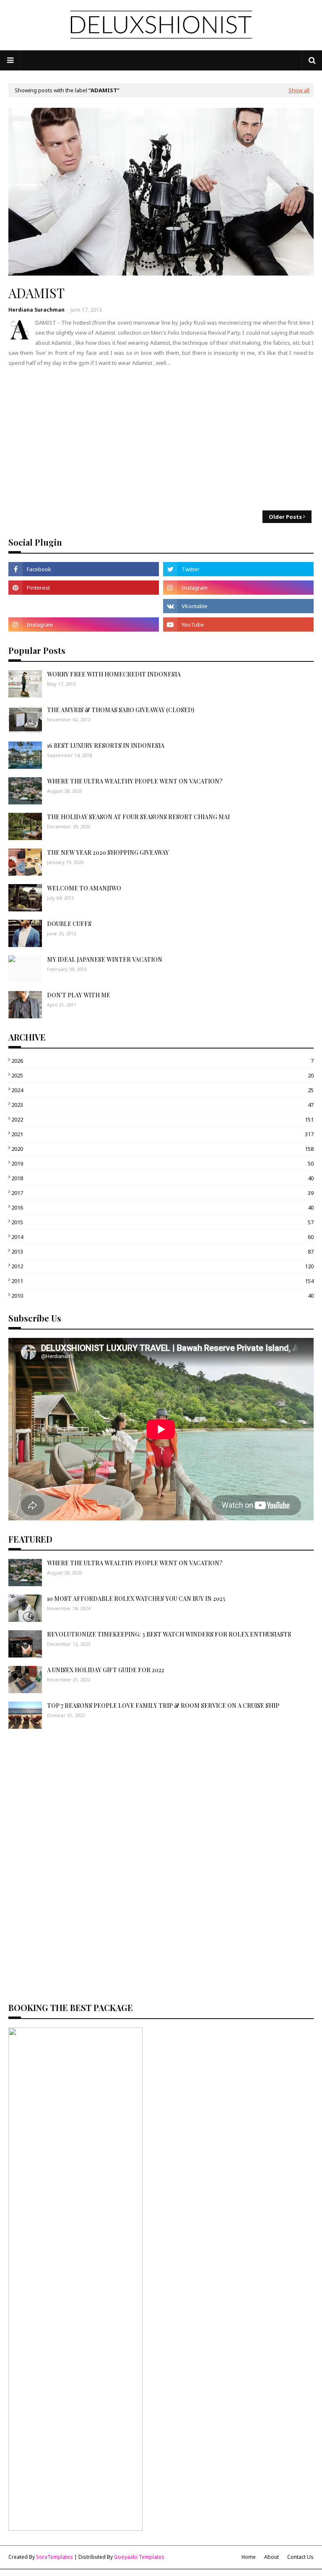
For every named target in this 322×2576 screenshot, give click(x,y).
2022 (162, 1119)
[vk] (238, 606)
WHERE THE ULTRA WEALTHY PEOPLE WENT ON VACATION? (135, 781)
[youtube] (238, 624)
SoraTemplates (55, 2557)
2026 (162, 1061)
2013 (162, 1252)
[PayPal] (84, 606)
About (271, 2557)
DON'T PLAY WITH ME (79, 995)
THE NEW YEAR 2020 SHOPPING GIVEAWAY (108, 852)
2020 (162, 1149)
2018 (162, 1178)
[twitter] (238, 569)
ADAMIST (36, 293)
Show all (299, 90)
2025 (162, 1075)
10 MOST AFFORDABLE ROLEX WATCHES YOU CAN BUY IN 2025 (136, 1599)
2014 (162, 1237)
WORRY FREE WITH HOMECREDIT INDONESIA (114, 674)
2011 (162, 1281)
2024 (162, 1090)
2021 (162, 1134)
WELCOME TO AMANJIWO (84, 888)
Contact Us (300, 2557)
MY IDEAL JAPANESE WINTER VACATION (105, 959)
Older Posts (285, 517)
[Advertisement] (161, 439)
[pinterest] (84, 588)
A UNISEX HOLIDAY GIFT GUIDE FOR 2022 (106, 1670)
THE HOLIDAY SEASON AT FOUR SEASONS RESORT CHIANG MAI (138, 817)
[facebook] (84, 569)
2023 (162, 1105)
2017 (162, 1193)
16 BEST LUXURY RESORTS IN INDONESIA (106, 745)
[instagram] (238, 588)
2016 (162, 1207)
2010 (162, 1296)
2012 (162, 1266)
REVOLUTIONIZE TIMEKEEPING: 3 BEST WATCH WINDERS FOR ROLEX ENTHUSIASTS (169, 1634)
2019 (162, 1163)
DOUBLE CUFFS (69, 924)
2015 (162, 1222)
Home (249, 2557)
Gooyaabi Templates (139, 2557)
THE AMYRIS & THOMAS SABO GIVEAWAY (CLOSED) (121, 710)
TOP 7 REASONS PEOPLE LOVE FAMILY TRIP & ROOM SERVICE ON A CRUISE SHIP (163, 1706)
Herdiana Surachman (36, 310)
